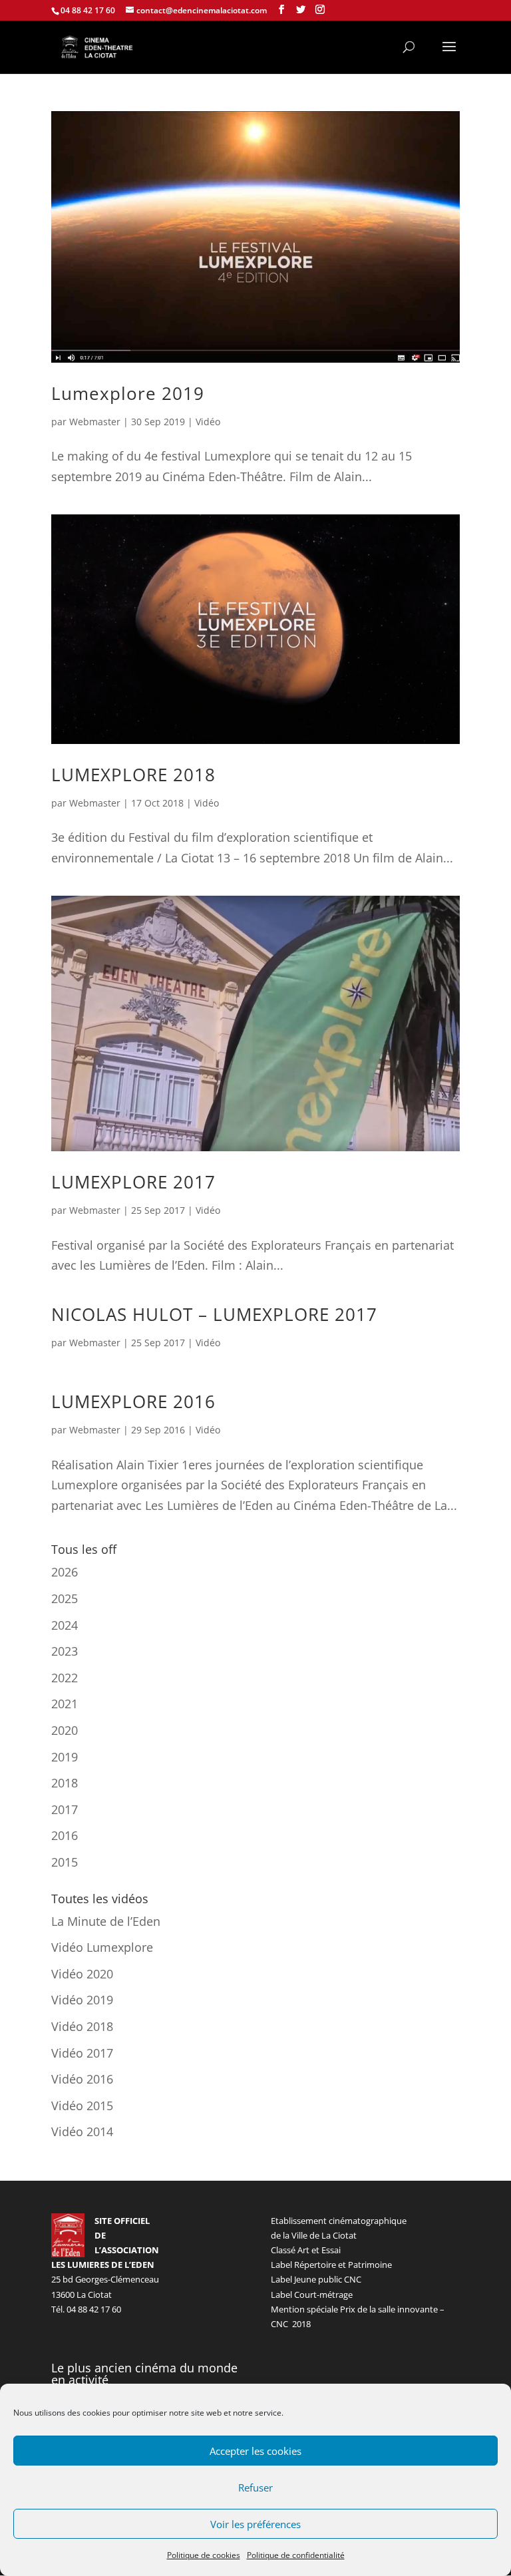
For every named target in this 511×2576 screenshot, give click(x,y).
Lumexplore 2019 (128, 393)
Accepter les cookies (255, 2451)
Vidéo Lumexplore (102, 1947)
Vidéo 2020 (82, 1974)
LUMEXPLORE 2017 (133, 1182)
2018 (65, 1783)
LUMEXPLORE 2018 (133, 775)
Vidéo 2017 (82, 2053)
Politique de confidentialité (296, 2555)
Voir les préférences (255, 2524)
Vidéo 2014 (82, 2131)
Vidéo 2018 (82, 2026)
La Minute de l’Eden (106, 1921)
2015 (65, 1862)
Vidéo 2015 (82, 2106)
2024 (65, 1625)
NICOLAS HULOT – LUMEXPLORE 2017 (214, 1314)
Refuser (255, 2487)
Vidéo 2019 (82, 2000)
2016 (65, 1835)
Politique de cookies (204, 2555)
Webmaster (95, 422)
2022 (65, 1678)
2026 (65, 1572)
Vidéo (208, 422)
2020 (65, 1730)
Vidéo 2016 (82, 2079)
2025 (65, 1598)
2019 (65, 1757)
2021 (65, 1704)
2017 (65, 1809)
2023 (65, 1651)
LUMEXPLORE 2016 (133, 1401)
